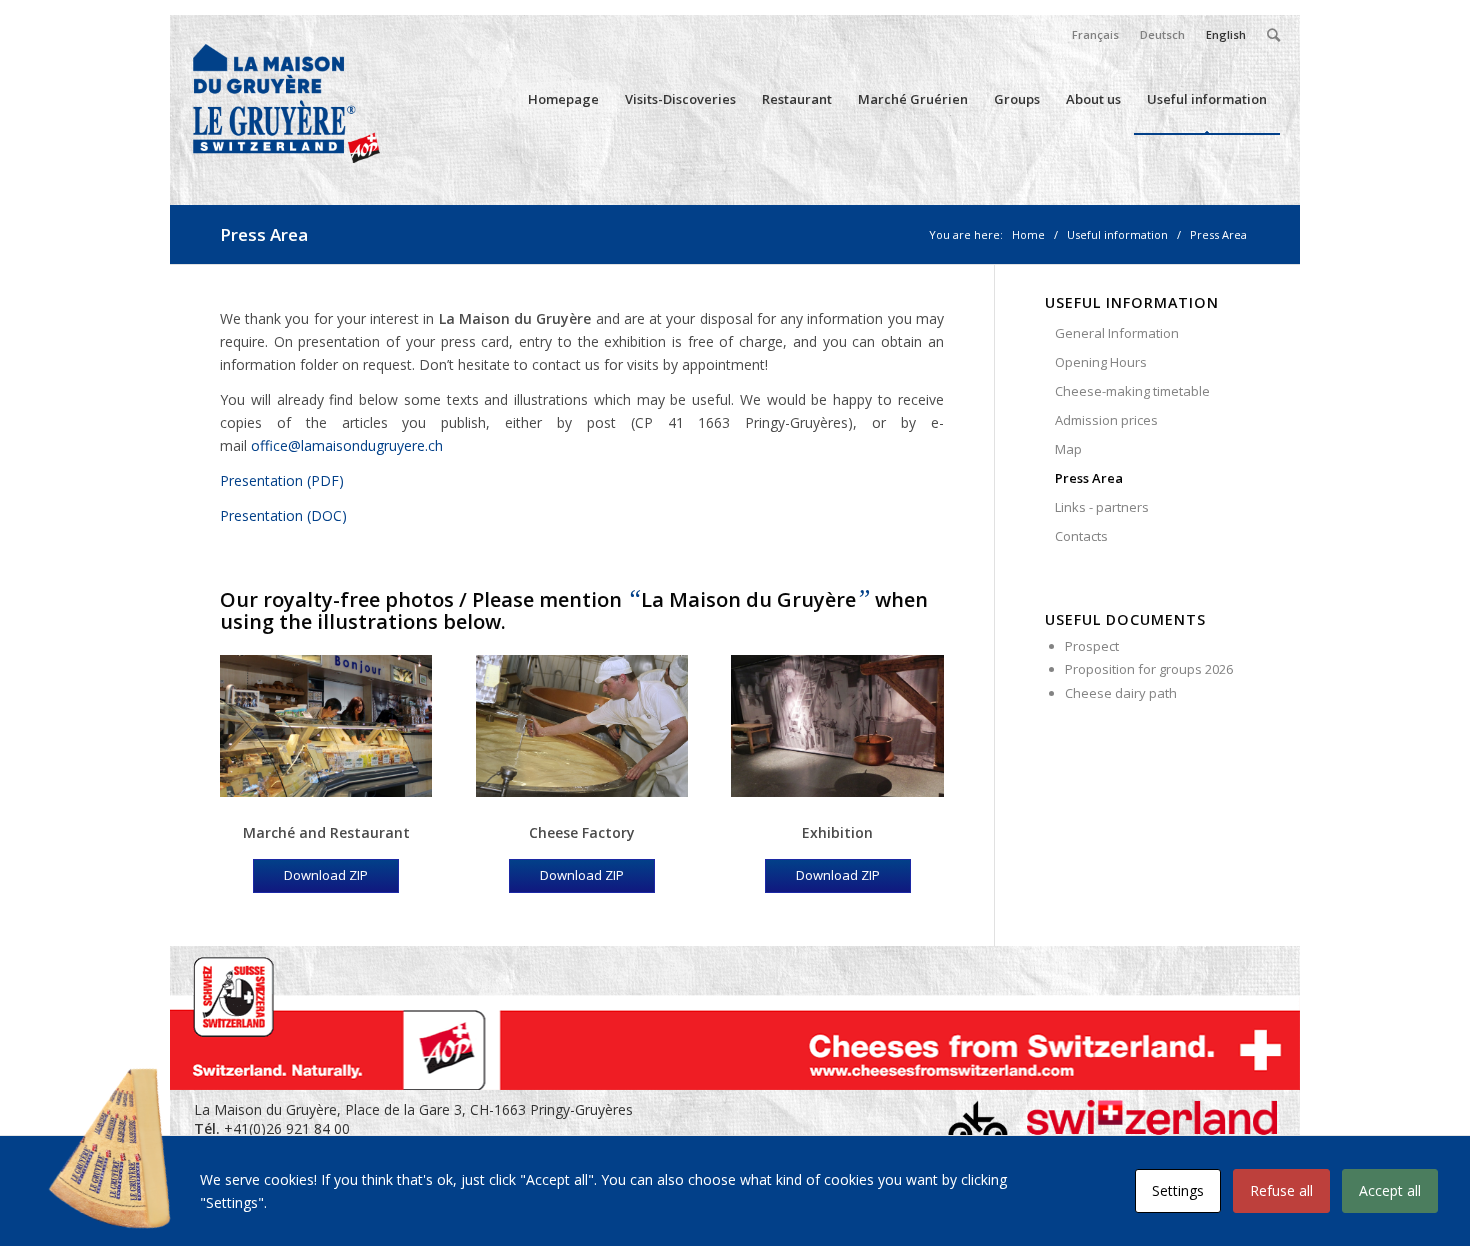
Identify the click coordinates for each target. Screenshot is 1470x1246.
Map (1068, 449)
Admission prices (1106, 420)
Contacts (1081, 536)
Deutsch (1162, 34)
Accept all (1390, 1190)
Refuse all (1281, 1190)
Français (1095, 34)
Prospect (1092, 646)
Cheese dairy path (1121, 693)
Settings (1178, 1190)
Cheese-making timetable (1132, 391)
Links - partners (1102, 507)
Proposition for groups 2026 (1149, 669)
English (1226, 34)
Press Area (264, 234)
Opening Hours (1101, 362)
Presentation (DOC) (283, 515)
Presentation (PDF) (282, 480)
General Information (1117, 333)
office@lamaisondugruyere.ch (347, 445)
